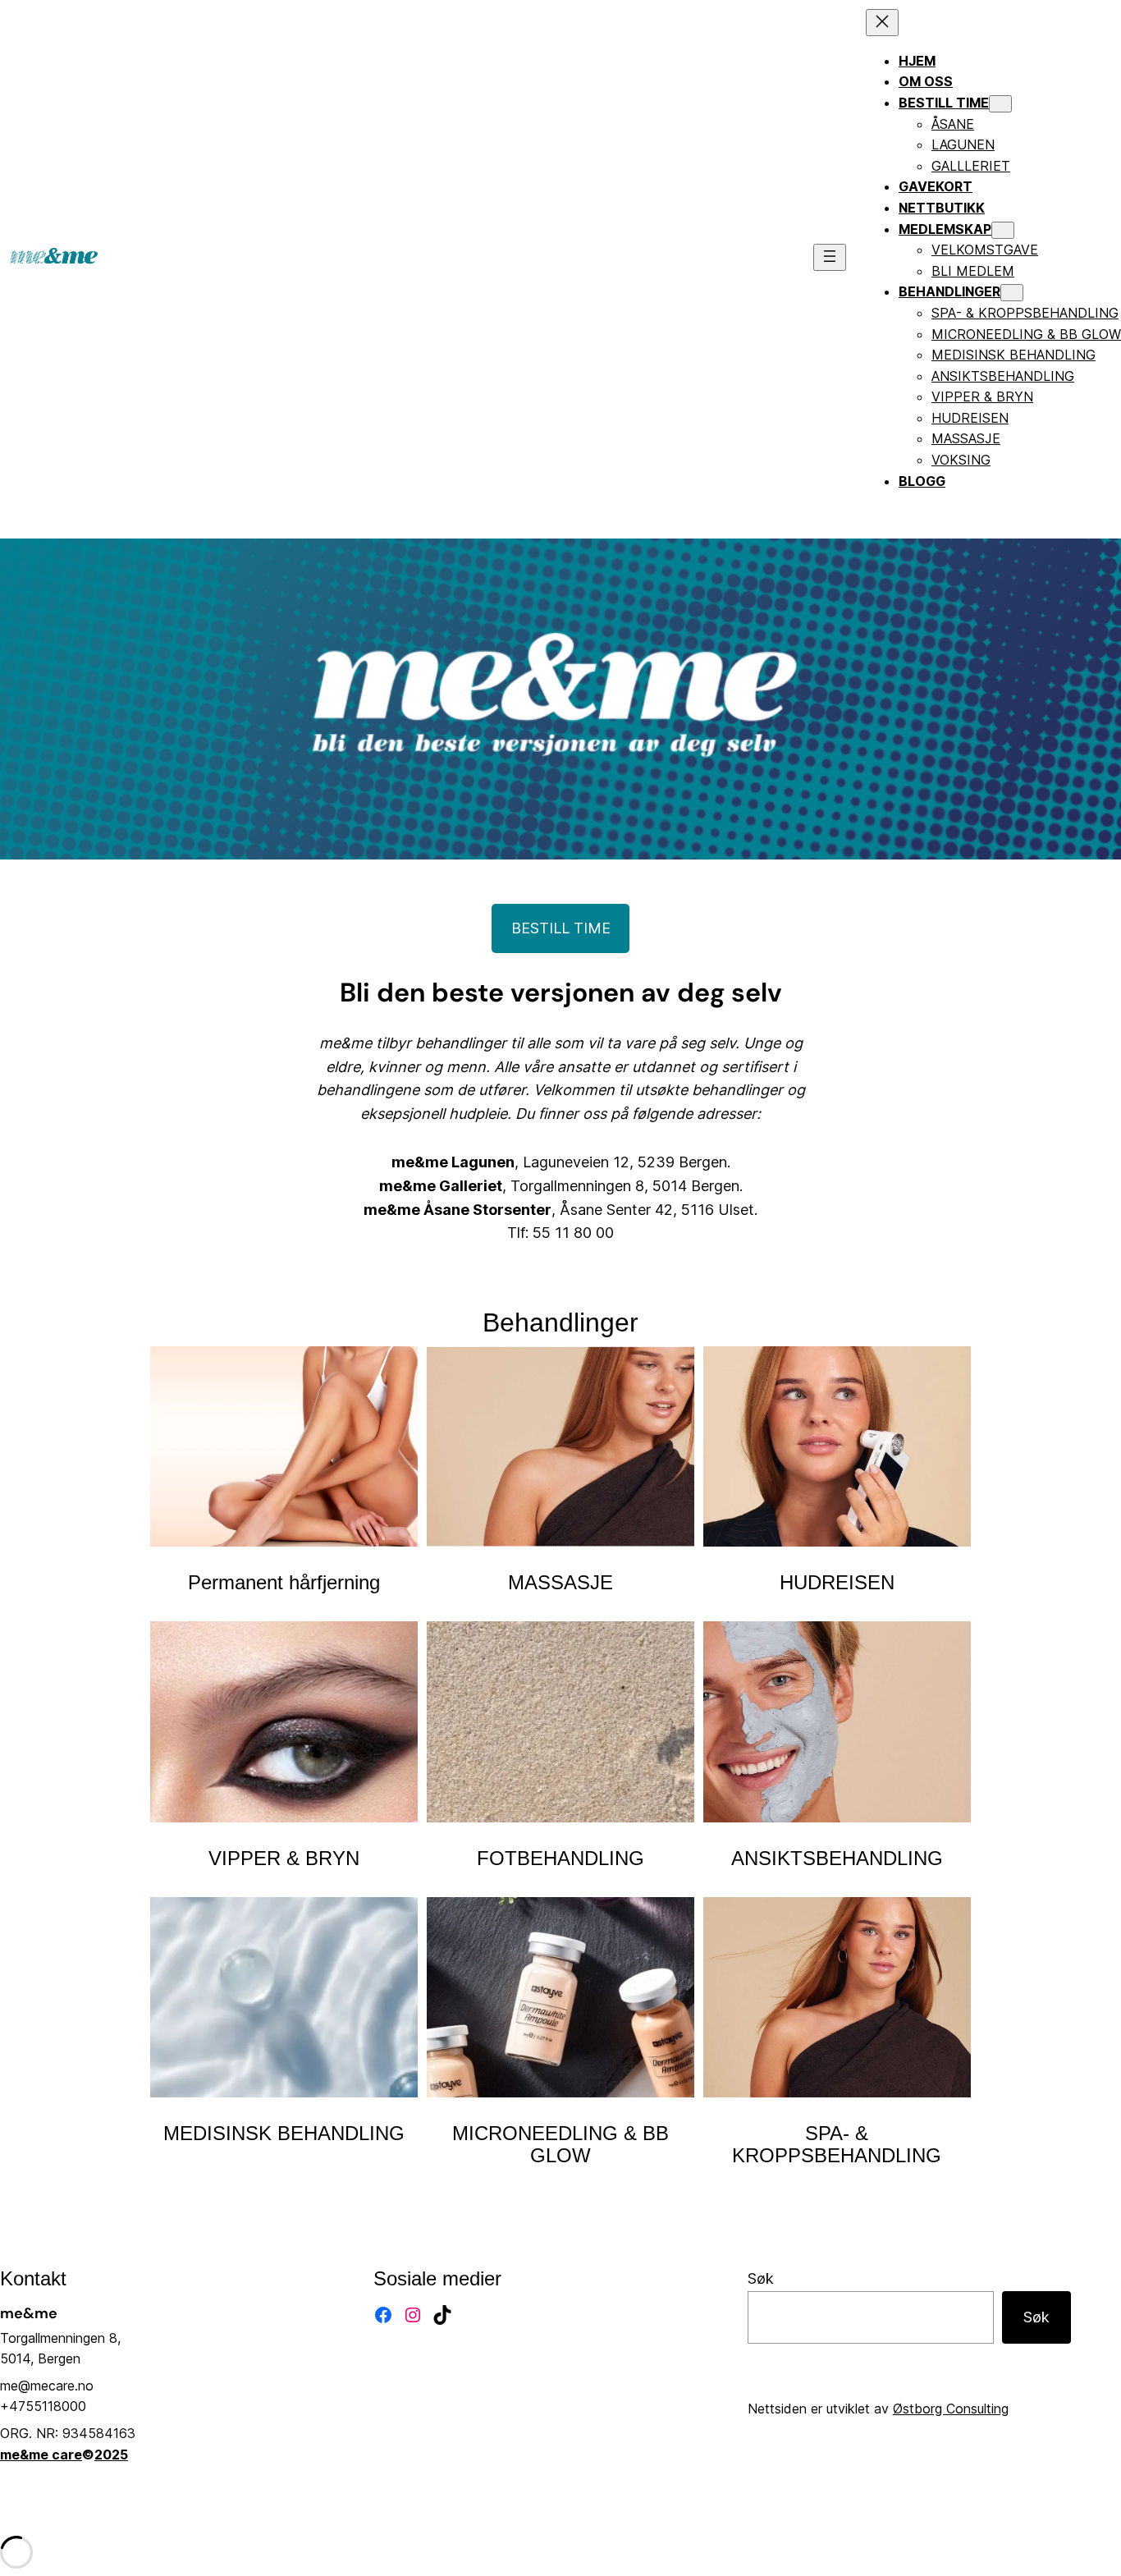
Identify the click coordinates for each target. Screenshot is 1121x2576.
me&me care (41, 2455)
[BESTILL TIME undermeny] (1000, 104)
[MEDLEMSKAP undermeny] (1003, 230)
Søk (761, 2278)
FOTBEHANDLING (560, 1858)
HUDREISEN (837, 1582)
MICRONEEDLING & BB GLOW (560, 2144)
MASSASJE (560, 1582)
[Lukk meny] (882, 23)
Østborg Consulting (951, 2409)
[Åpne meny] (830, 257)
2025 (111, 2455)
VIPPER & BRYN (284, 1858)
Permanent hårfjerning (284, 1582)
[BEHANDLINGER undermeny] (1012, 293)
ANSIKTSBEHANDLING (837, 1858)
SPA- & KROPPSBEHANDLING (837, 2144)
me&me (29, 2313)
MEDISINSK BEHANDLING (284, 2133)
